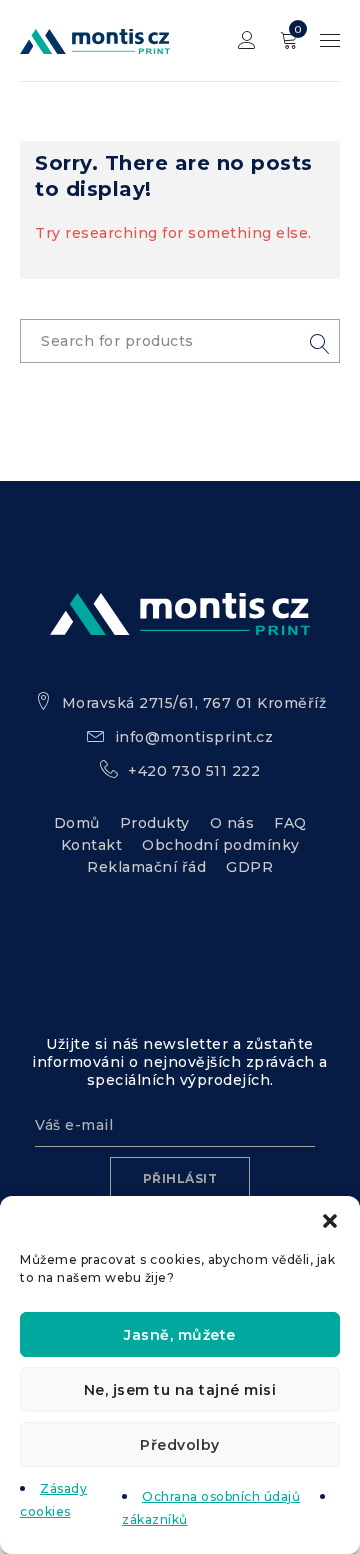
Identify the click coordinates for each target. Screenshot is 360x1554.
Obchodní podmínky (221, 845)
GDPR (249, 867)
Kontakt (92, 845)
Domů (77, 823)
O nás (232, 823)
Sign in (247, 40)
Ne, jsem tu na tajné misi (180, 1390)
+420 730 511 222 (194, 771)
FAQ (290, 823)
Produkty (155, 823)
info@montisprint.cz (194, 737)
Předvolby (180, 1445)
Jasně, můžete (180, 1335)
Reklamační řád (146, 867)
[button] (330, 1221)
